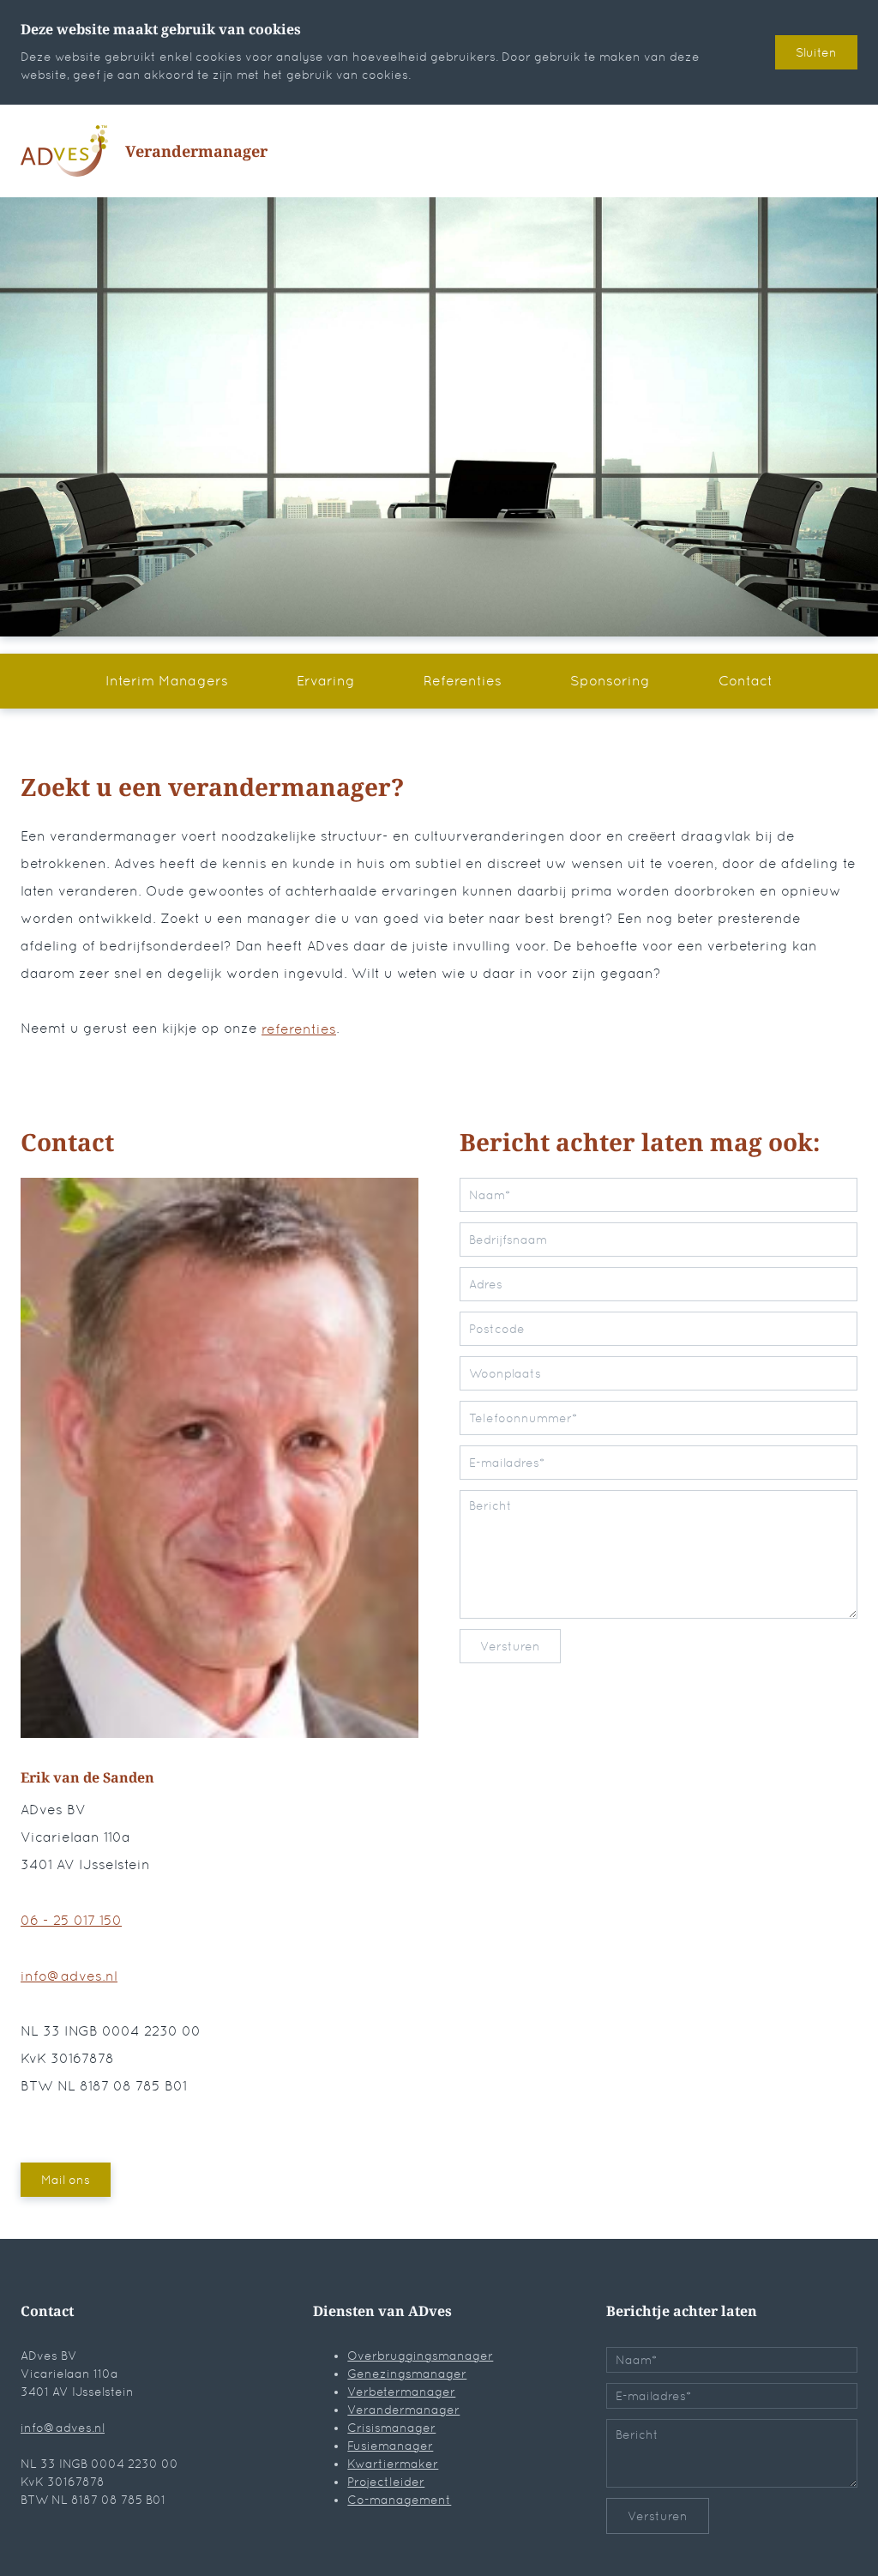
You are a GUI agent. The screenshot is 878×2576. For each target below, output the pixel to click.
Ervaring (326, 681)
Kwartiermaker (393, 2464)
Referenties (463, 681)
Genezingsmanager (407, 2374)
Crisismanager (391, 2428)
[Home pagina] (64, 151)
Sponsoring (610, 681)
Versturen (510, 1646)
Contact (746, 681)
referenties (299, 1029)
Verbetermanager (401, 2392)
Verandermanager (403, 2410)
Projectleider (386, 2482)
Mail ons (66, 2180)
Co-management (399, 2500)
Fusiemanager (390, 2446)
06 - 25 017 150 (71, 1920)
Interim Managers (167, 681)
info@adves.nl (69, 1976)
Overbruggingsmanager (420, 2356)
